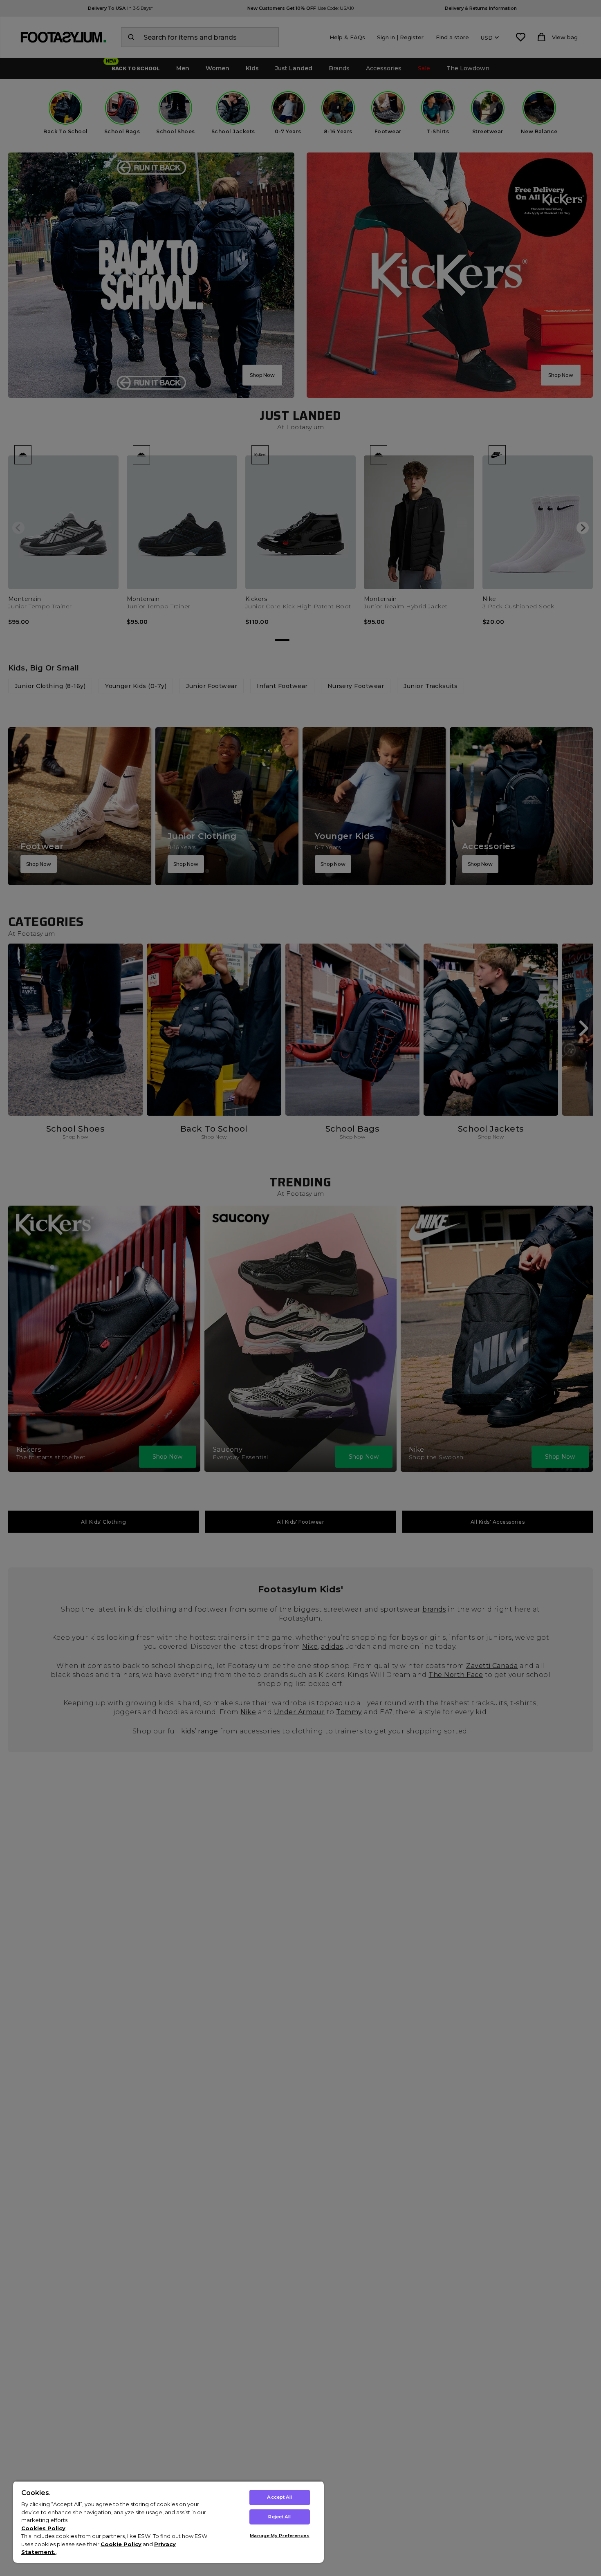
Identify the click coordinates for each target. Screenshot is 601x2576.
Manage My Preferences (279, 2536)
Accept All (279, 2497)
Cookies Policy (43, 2528)
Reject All (279, 2517)
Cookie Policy (121, 2544)
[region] (168, 2522)
